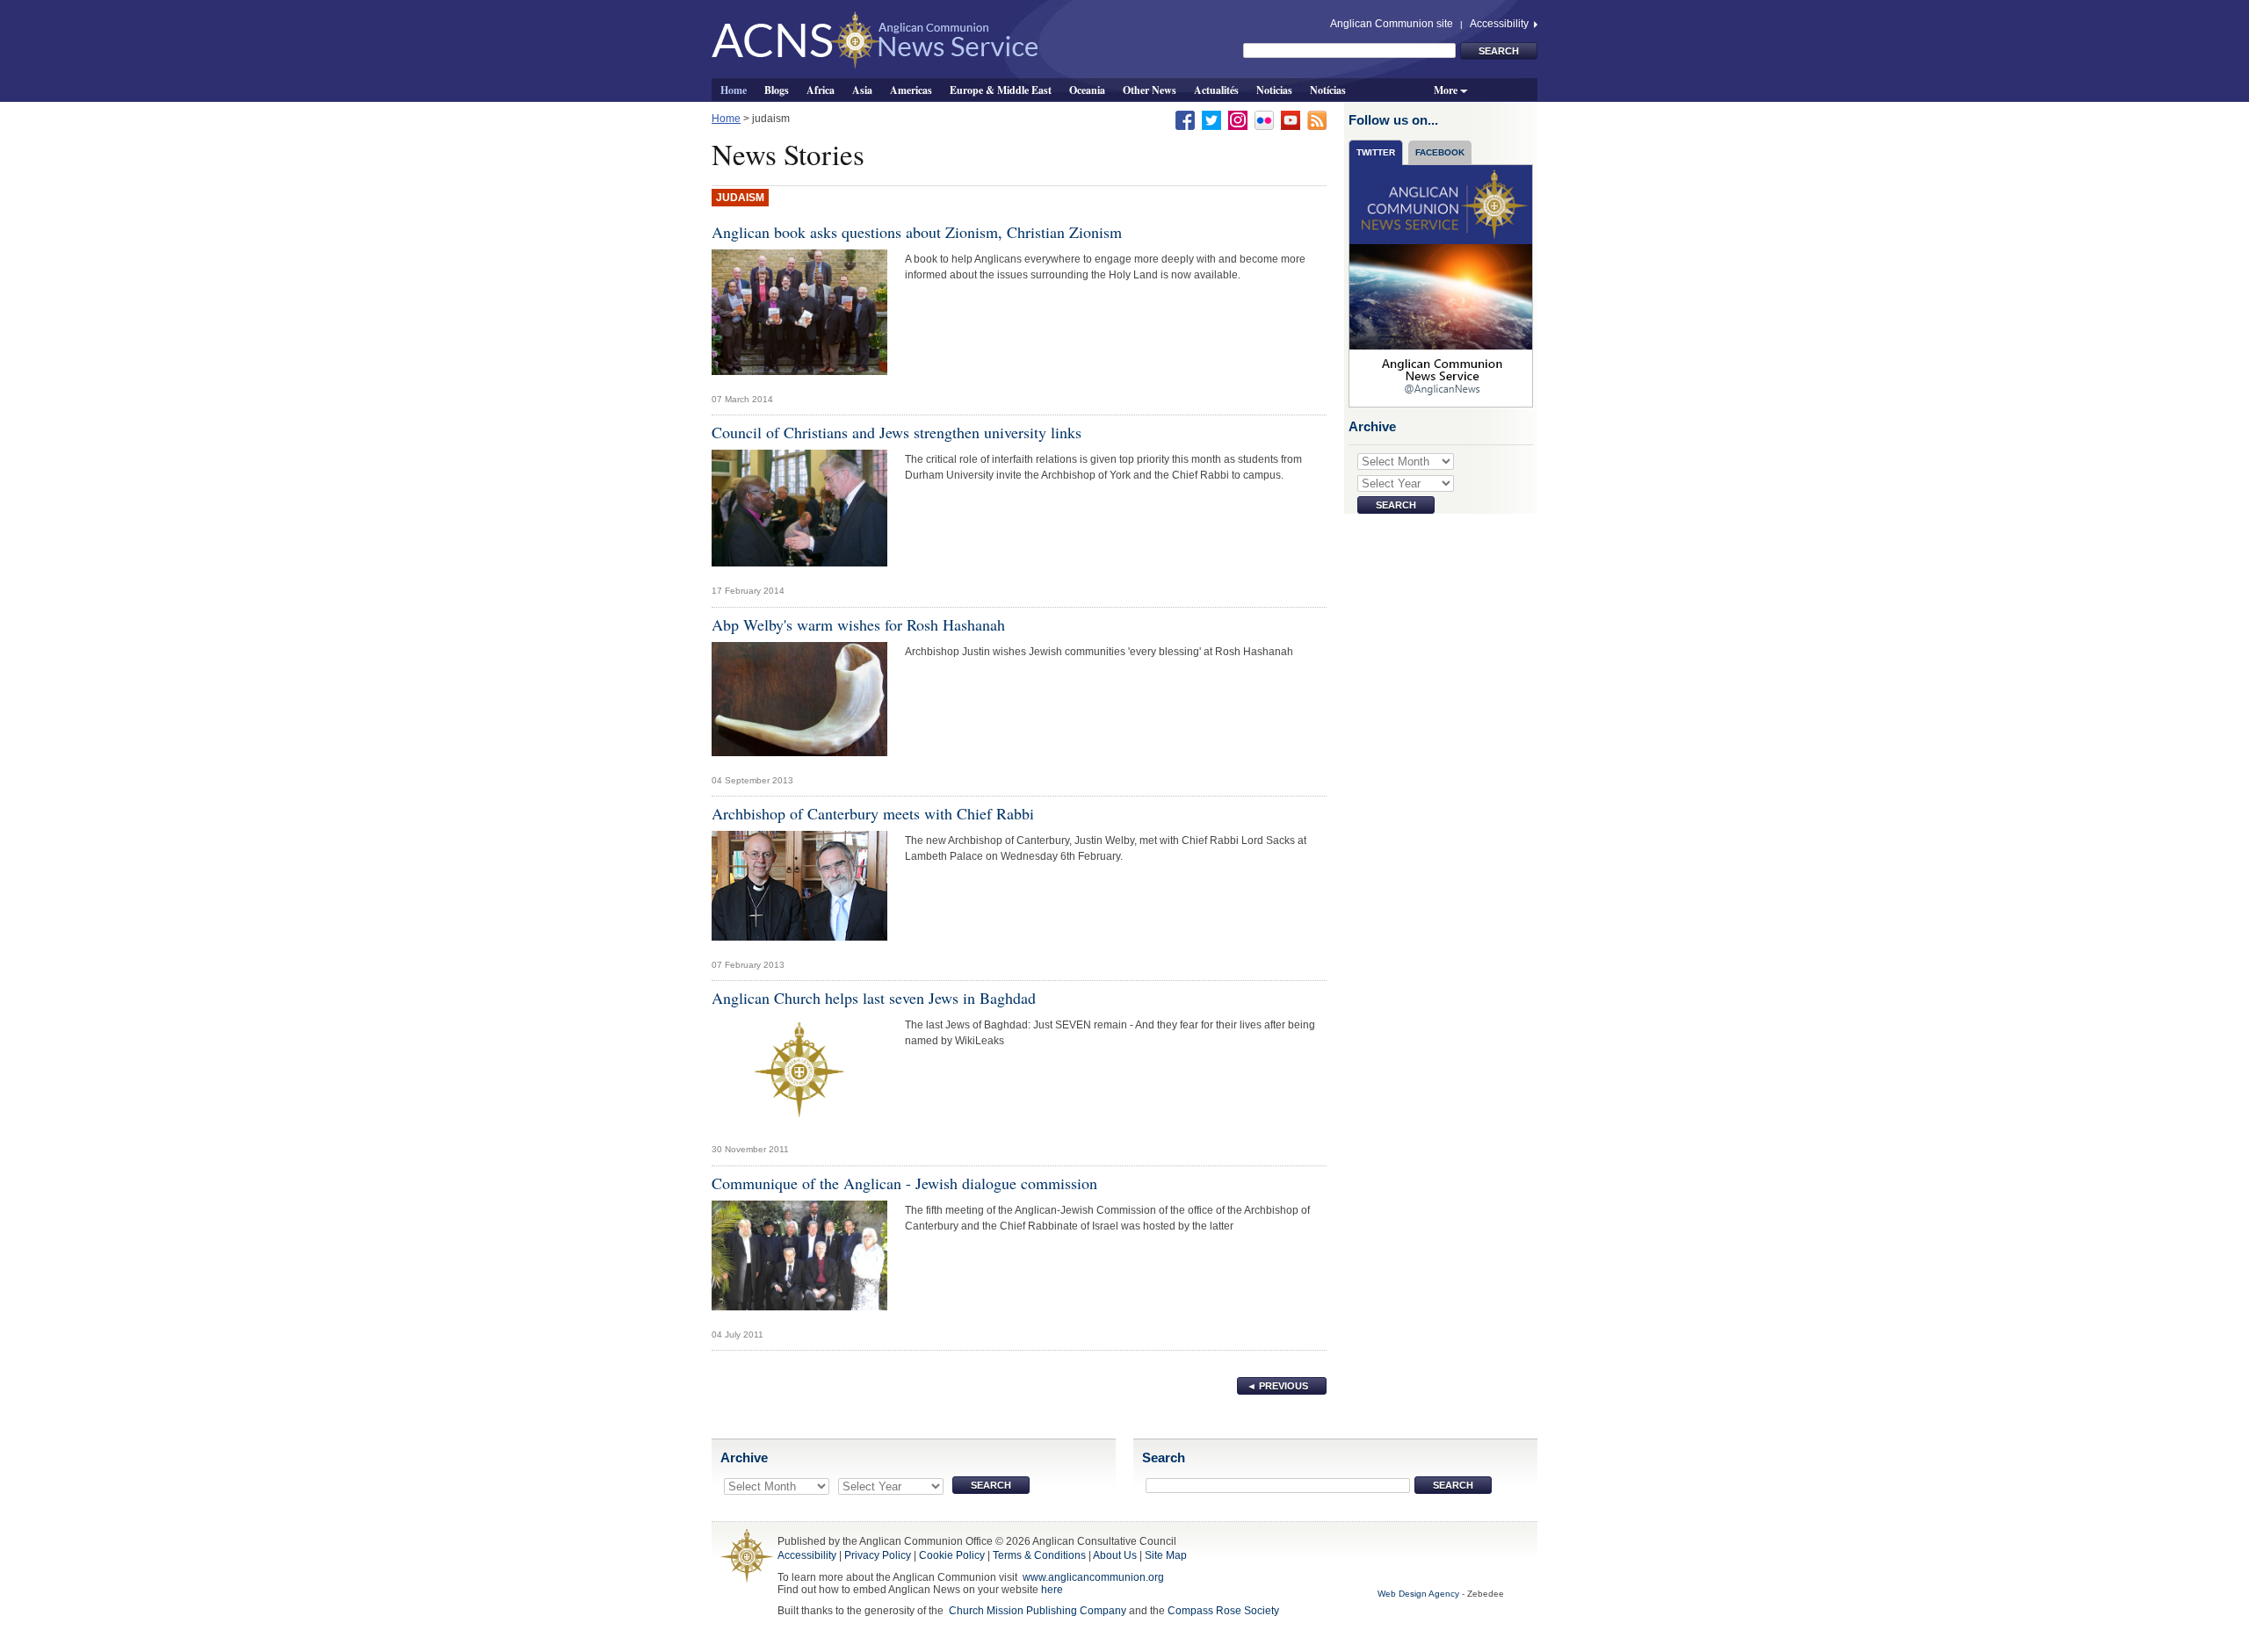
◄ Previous (1277, 1386)
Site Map (1166, 1555)
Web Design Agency (1418, 1594)
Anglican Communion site (1392, 24)
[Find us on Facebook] (1185, 119)
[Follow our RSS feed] (1317, 119)
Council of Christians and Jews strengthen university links (897, 432)
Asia (862, 90)
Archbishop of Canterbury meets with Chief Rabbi (873, 813)
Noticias (1274, 90)
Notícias (1328, 90)
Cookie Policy (952, 1555)
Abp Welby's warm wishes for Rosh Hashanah (858, 624)
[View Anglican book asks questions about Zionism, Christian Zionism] (799, 316)
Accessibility (1501, 24)
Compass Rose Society (1223, 1611)
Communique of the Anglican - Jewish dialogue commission (904, 1183)
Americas (911, 90)
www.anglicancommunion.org (1093, 1577)
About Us (1115, 1555)
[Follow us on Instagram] (1238, 119)
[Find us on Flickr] (1264, 119)
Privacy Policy (878, 1555)
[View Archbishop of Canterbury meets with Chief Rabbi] (799, 891)
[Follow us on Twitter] (1211, 119)
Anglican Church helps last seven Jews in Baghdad (874, 998)
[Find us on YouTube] (1291, 119)
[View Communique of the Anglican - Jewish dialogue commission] (799, 1259)
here (1052, 1590)
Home (734, 90)
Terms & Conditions (1039, 1555)
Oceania (1087, 90)
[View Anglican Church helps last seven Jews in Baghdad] (799, 1075)
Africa (821, 90)
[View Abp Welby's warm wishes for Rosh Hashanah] (799, 703)
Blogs (777, 90)
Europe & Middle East (1001, 90)
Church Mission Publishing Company (1038, 1611)
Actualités (1216, 90)
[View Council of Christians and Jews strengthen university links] (799, 513)
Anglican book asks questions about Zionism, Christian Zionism (917, 232)
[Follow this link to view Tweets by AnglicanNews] (1442, 285)
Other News (1150, 90)
